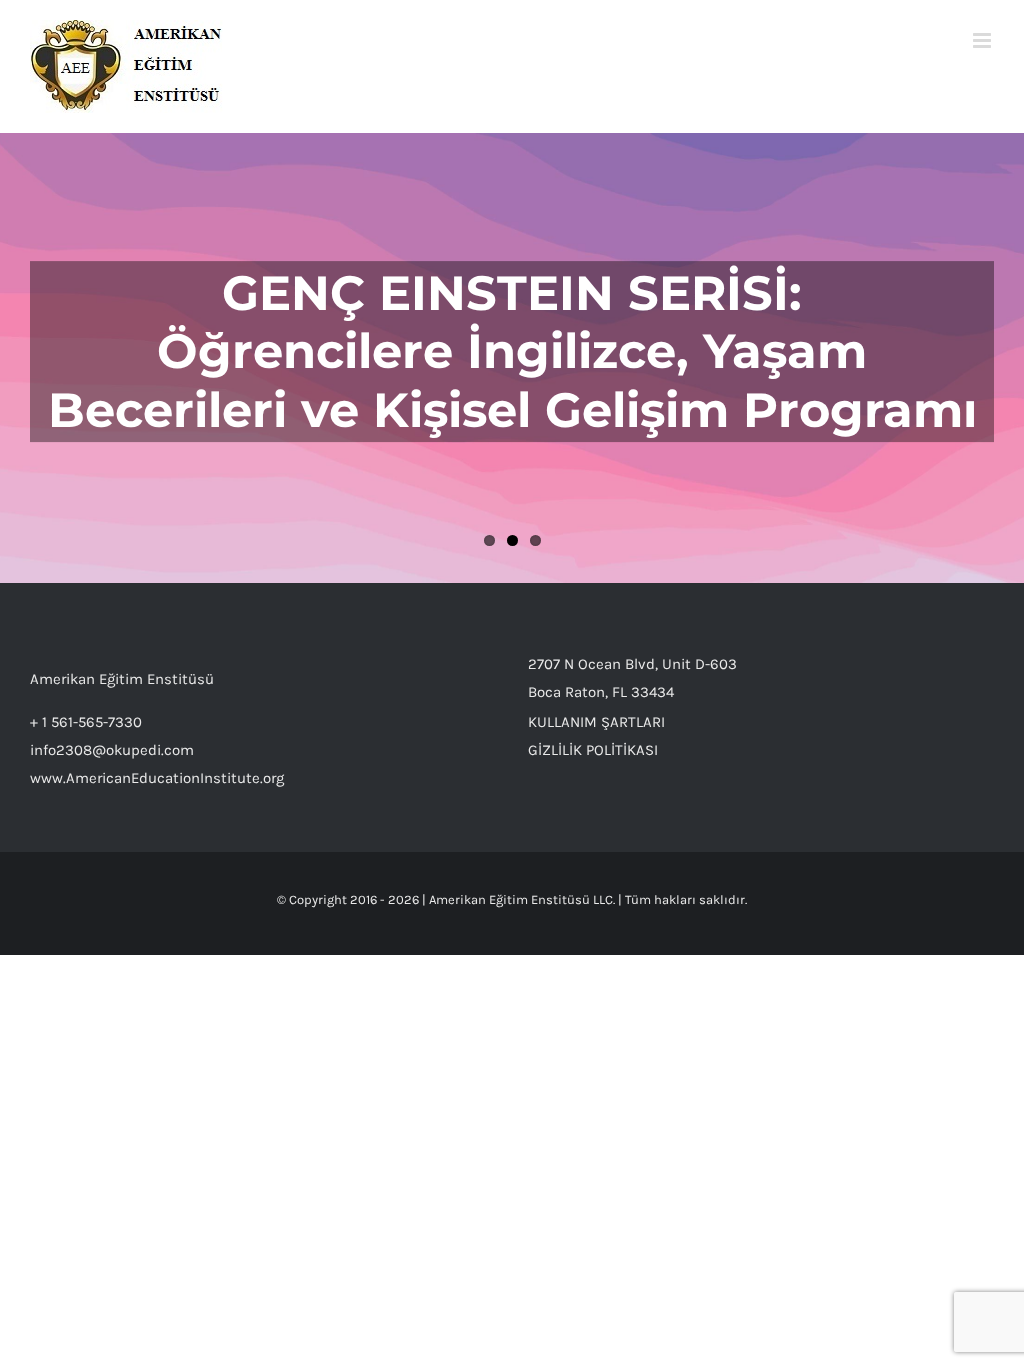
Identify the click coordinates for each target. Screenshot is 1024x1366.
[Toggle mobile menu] (983, 40)
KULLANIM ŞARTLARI (596, 722)
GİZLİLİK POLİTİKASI (593, 750)
